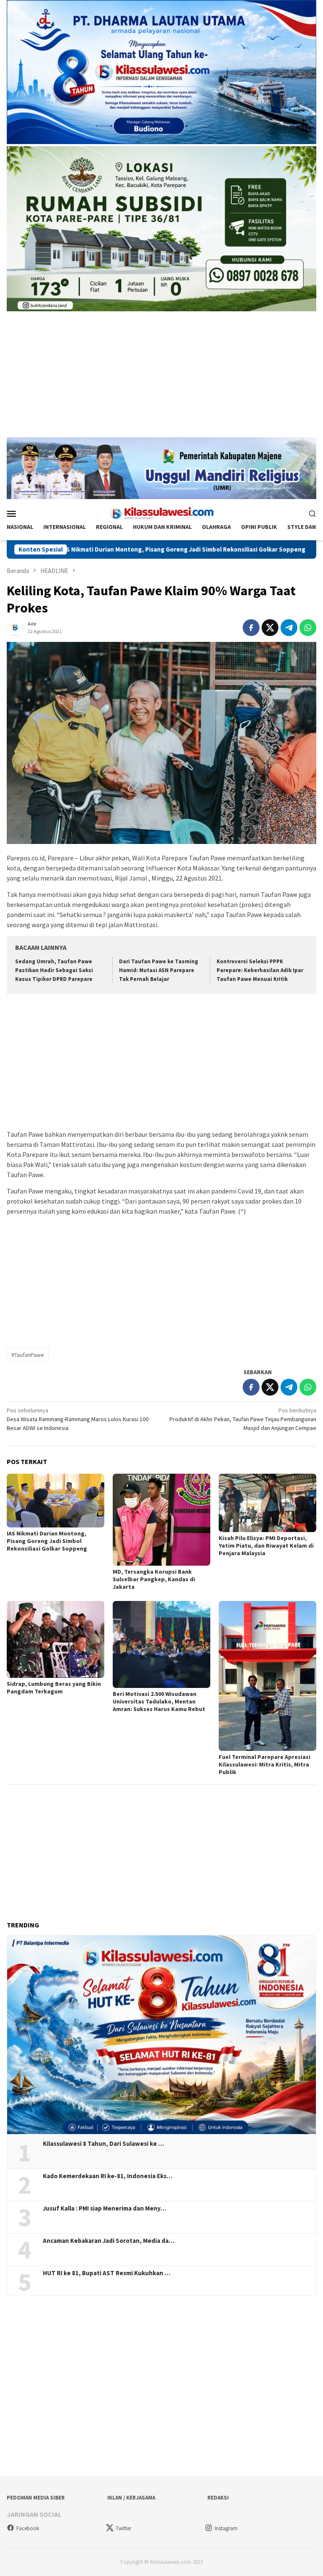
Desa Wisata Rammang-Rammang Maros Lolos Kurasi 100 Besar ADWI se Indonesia (78, 1419)
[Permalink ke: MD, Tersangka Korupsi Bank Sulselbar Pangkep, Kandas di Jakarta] (161, 1520)
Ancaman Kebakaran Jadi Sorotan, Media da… (109, 2241)
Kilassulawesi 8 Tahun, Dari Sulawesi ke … (103, 2144)
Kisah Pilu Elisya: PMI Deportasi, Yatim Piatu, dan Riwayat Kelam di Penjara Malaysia (266, 1546)
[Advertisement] (161, 379)
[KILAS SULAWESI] (161, 513)
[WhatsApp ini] (308, 628)
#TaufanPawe (28, 1355)
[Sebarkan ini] (251, 628)
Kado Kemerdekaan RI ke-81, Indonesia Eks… (108, 2176)
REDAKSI (218, 2498)
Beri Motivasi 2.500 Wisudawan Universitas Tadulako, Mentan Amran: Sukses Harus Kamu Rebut (159, 1701)
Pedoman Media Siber (36, 2498)
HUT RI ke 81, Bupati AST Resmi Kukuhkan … (107, 2273)
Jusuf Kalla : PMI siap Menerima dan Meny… (105, 2208)
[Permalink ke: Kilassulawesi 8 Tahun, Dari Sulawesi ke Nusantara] (161, 2035)
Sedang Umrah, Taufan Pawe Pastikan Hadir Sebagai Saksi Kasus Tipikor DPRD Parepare (54, 970)
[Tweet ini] (270, 628)
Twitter (123, 2528)
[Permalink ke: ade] (15, 627)
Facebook (28, 2528)
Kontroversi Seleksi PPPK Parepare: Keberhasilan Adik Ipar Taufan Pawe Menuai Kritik (260, 970)
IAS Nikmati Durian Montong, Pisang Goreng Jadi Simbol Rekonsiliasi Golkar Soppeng (47, 1541)
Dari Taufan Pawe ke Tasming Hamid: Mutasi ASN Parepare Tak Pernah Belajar (159, 970)
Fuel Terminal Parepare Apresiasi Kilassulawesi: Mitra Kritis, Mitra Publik (265, 1764)
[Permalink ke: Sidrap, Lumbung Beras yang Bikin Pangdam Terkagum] (56, 1639)
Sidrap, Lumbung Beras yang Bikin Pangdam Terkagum (54, 1688)
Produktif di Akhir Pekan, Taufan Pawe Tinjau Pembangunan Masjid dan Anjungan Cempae (243, 1419)
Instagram (226, 2528)
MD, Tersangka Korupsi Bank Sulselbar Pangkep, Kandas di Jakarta (154, 1579)
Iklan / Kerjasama (131, 2498)
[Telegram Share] (289, 628)
